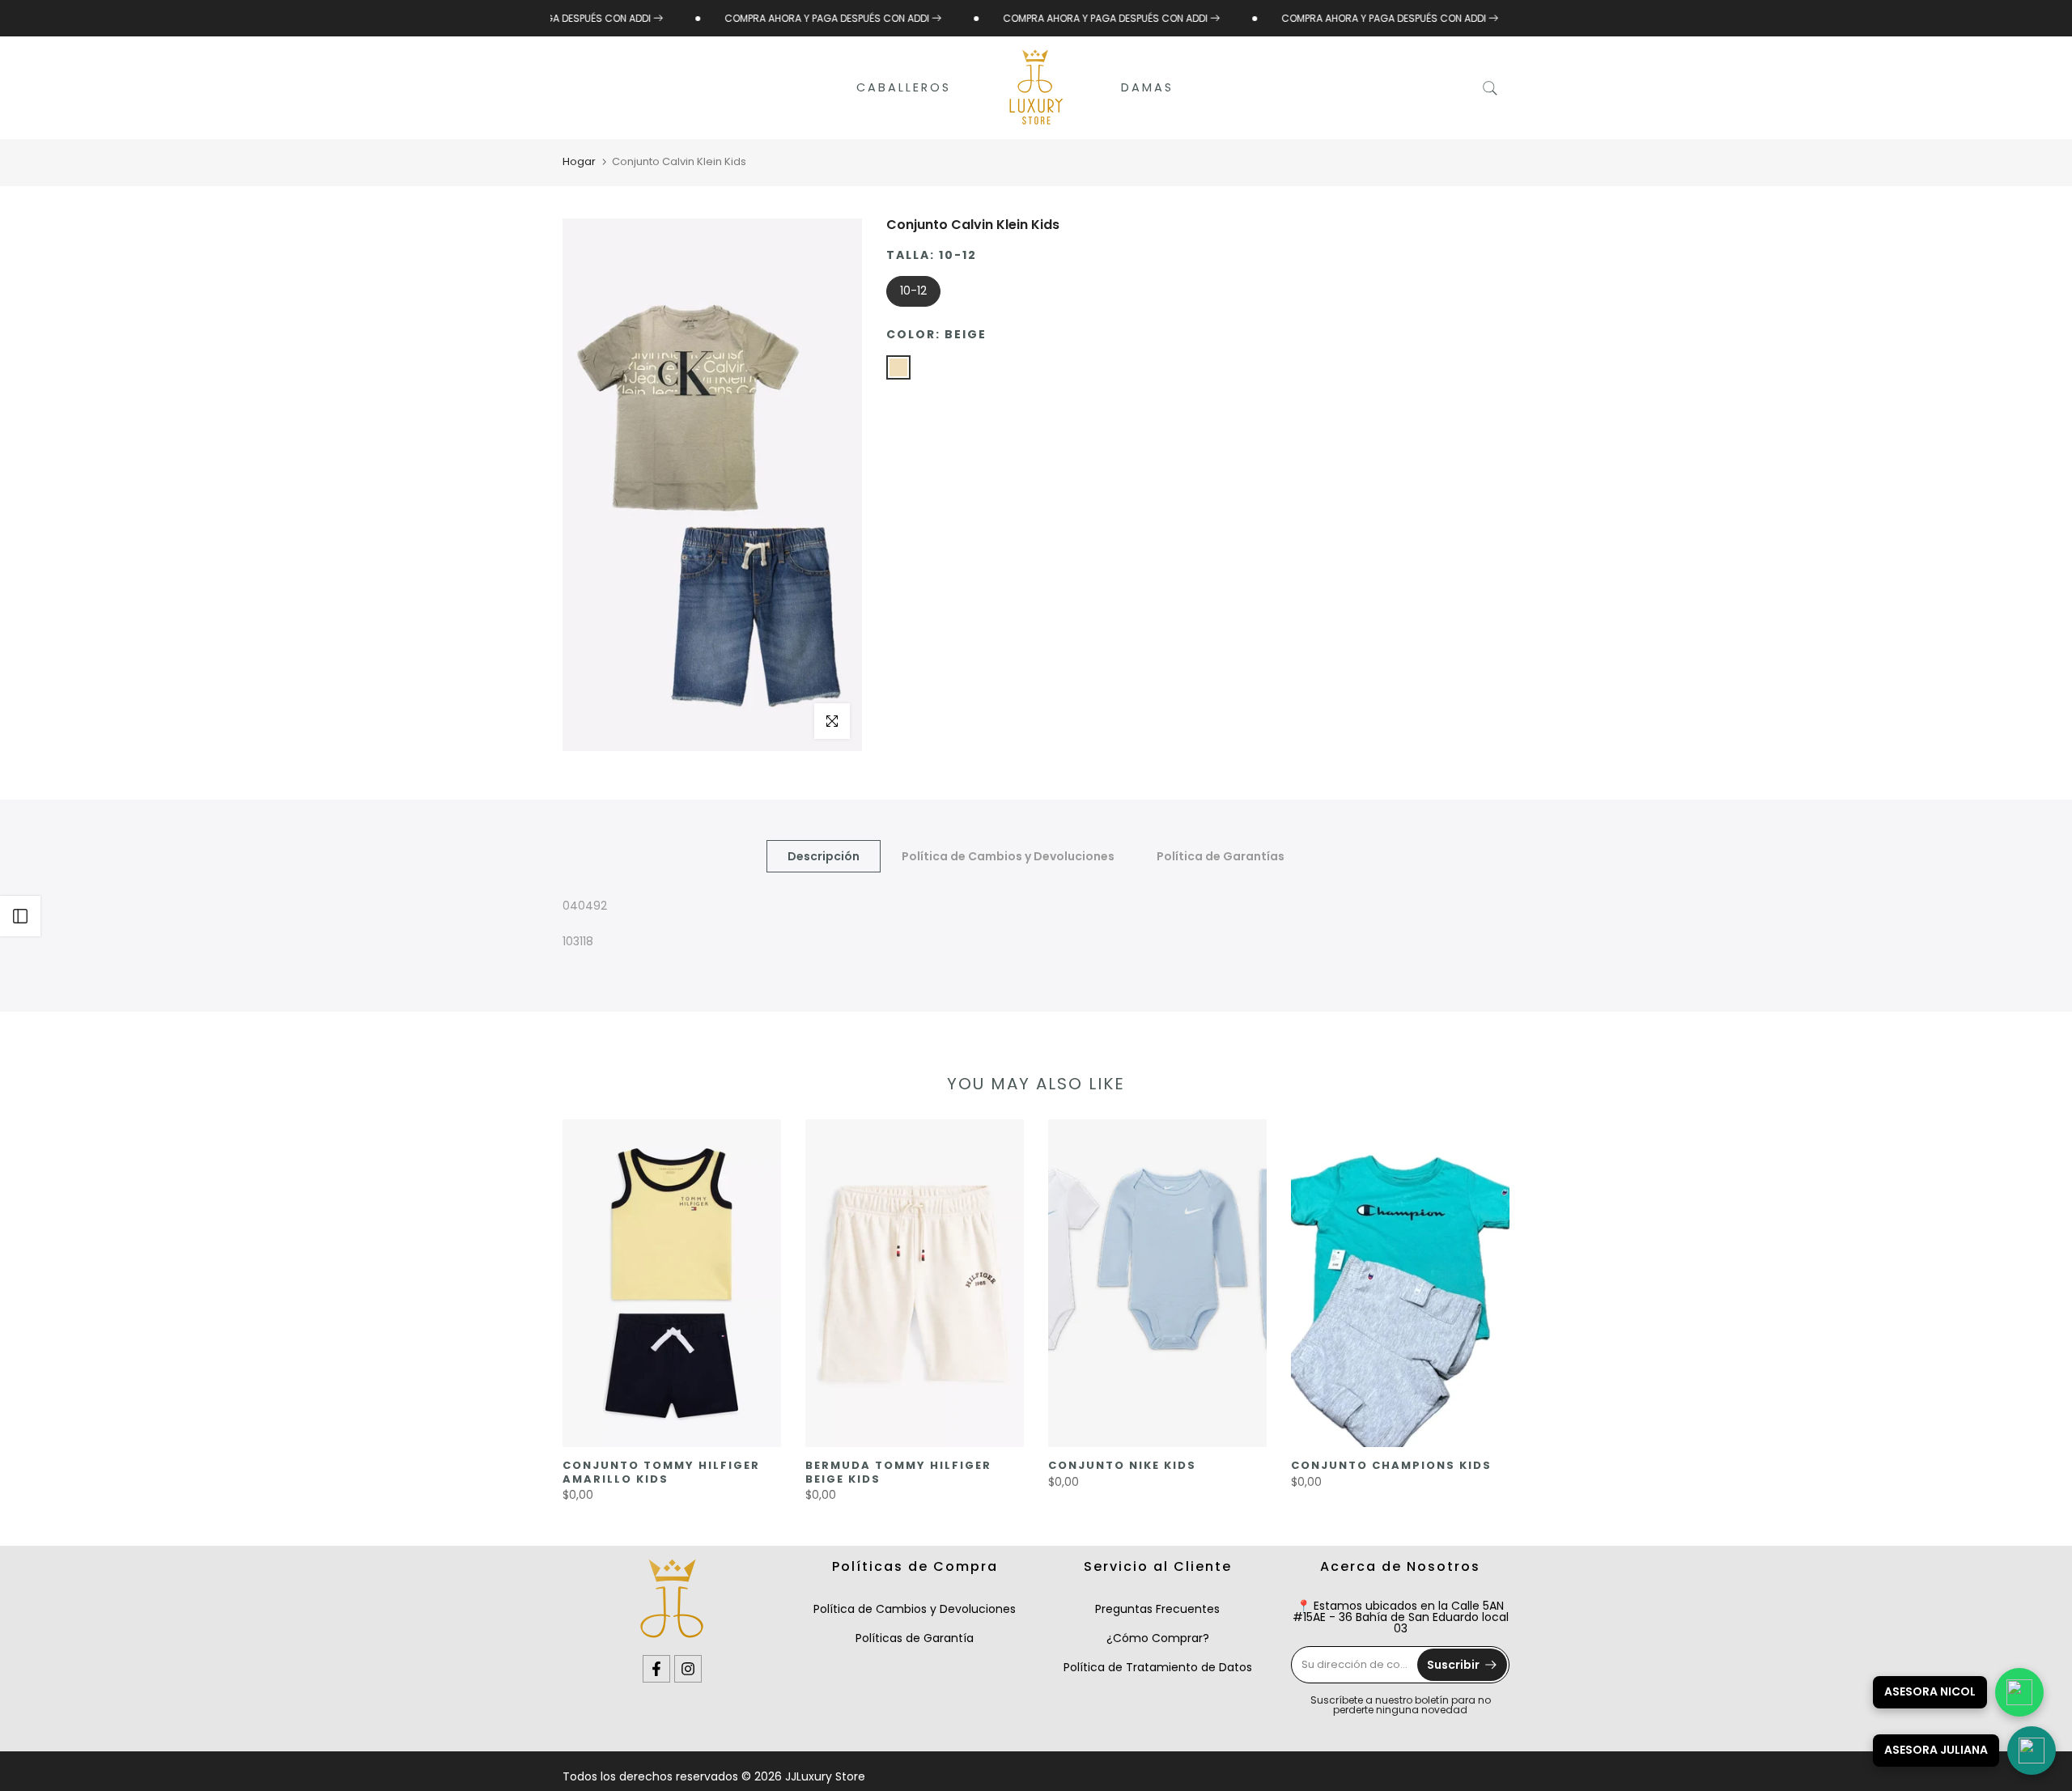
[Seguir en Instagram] (688, 1669)
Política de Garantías (1221, 855)
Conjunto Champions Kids (1391, 1465)
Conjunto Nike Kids (1122, 1465)
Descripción (824, 855)
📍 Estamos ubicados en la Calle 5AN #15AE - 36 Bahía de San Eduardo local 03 (1401, 1617)
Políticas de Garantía (915, 1638)
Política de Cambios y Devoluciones (1008, 855)
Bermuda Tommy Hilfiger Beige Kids (898, 1472)
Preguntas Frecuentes (1157, 1609)
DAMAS (1147, 87)
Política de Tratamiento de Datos (1158, 1667)
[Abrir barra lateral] (20, 916)
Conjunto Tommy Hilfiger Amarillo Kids (661, 1472)
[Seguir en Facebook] (656, 1669)
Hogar (579, 161)
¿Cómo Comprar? (1158, 1638)
